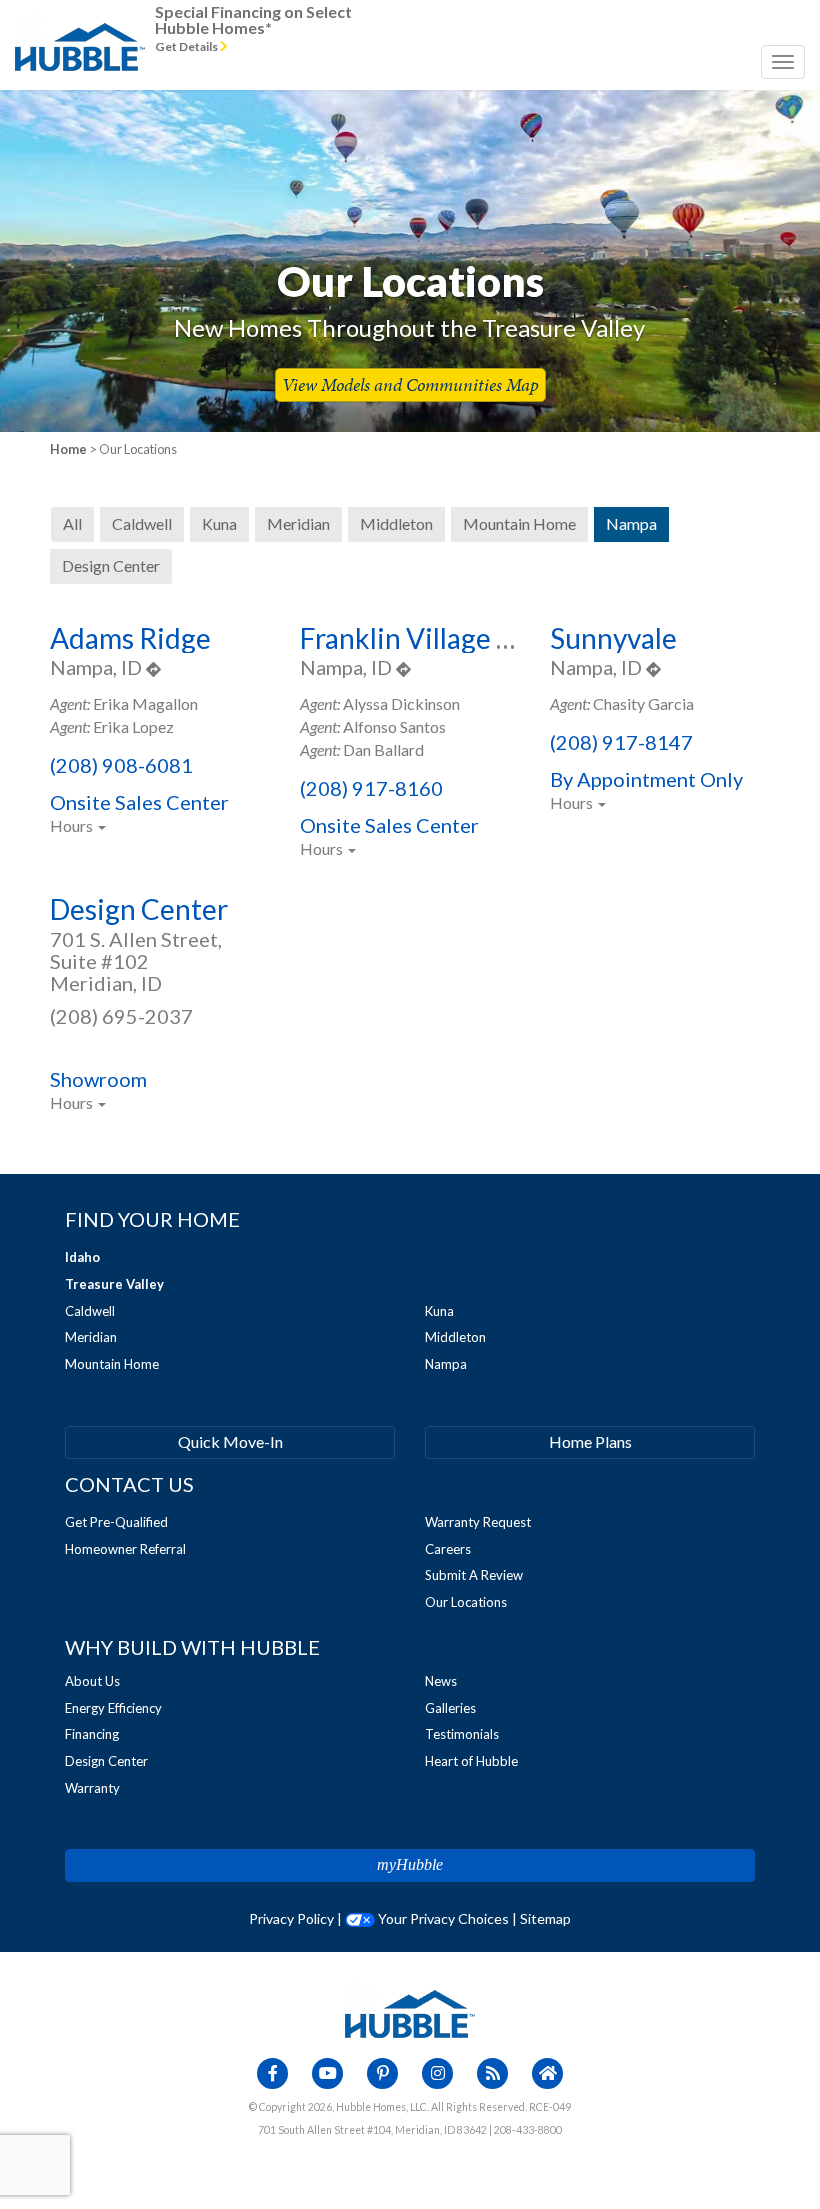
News (441, 1681)
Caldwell (90, 1311)
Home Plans (590, 1441)
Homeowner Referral (125, 1549)
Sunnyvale (613, 638)
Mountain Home (112, 1364)
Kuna (439, 1311)
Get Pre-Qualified (116, 1522)
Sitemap (545, 1918)
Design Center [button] (111, 565)
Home (68, 449)
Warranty (92, 1788)
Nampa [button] (631, 523)
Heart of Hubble (471, 1761)
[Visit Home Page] (80, 25)
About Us (92, 1681)
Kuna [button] (219, 523)
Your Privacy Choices (442, 1918)
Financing (92, 1734)
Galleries (450, 1708)
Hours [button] (73, 825)
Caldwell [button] (142, 523)
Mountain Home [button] (519, 523)
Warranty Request (478, 1522)
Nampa (446, 1364)
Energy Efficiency (113, 1708)
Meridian (91, 1337)
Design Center (139, 909)
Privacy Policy (291, 1918)
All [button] (72, 523)
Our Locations (466, 1602)
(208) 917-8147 (621, 742)
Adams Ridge (130, 638)
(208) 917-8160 (371, 788)
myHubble (410, 1864)
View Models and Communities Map (410, 384)
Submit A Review (474, 1575)
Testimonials (462, 1734)
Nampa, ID (98, 667)
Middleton (455, 1337)
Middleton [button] (396, 523)
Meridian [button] (298, 523)
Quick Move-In (230, 1441)
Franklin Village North (435, 638)
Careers (448, 1549)
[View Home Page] (410, 2011)
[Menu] (783, 62)
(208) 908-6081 (121, 765)
